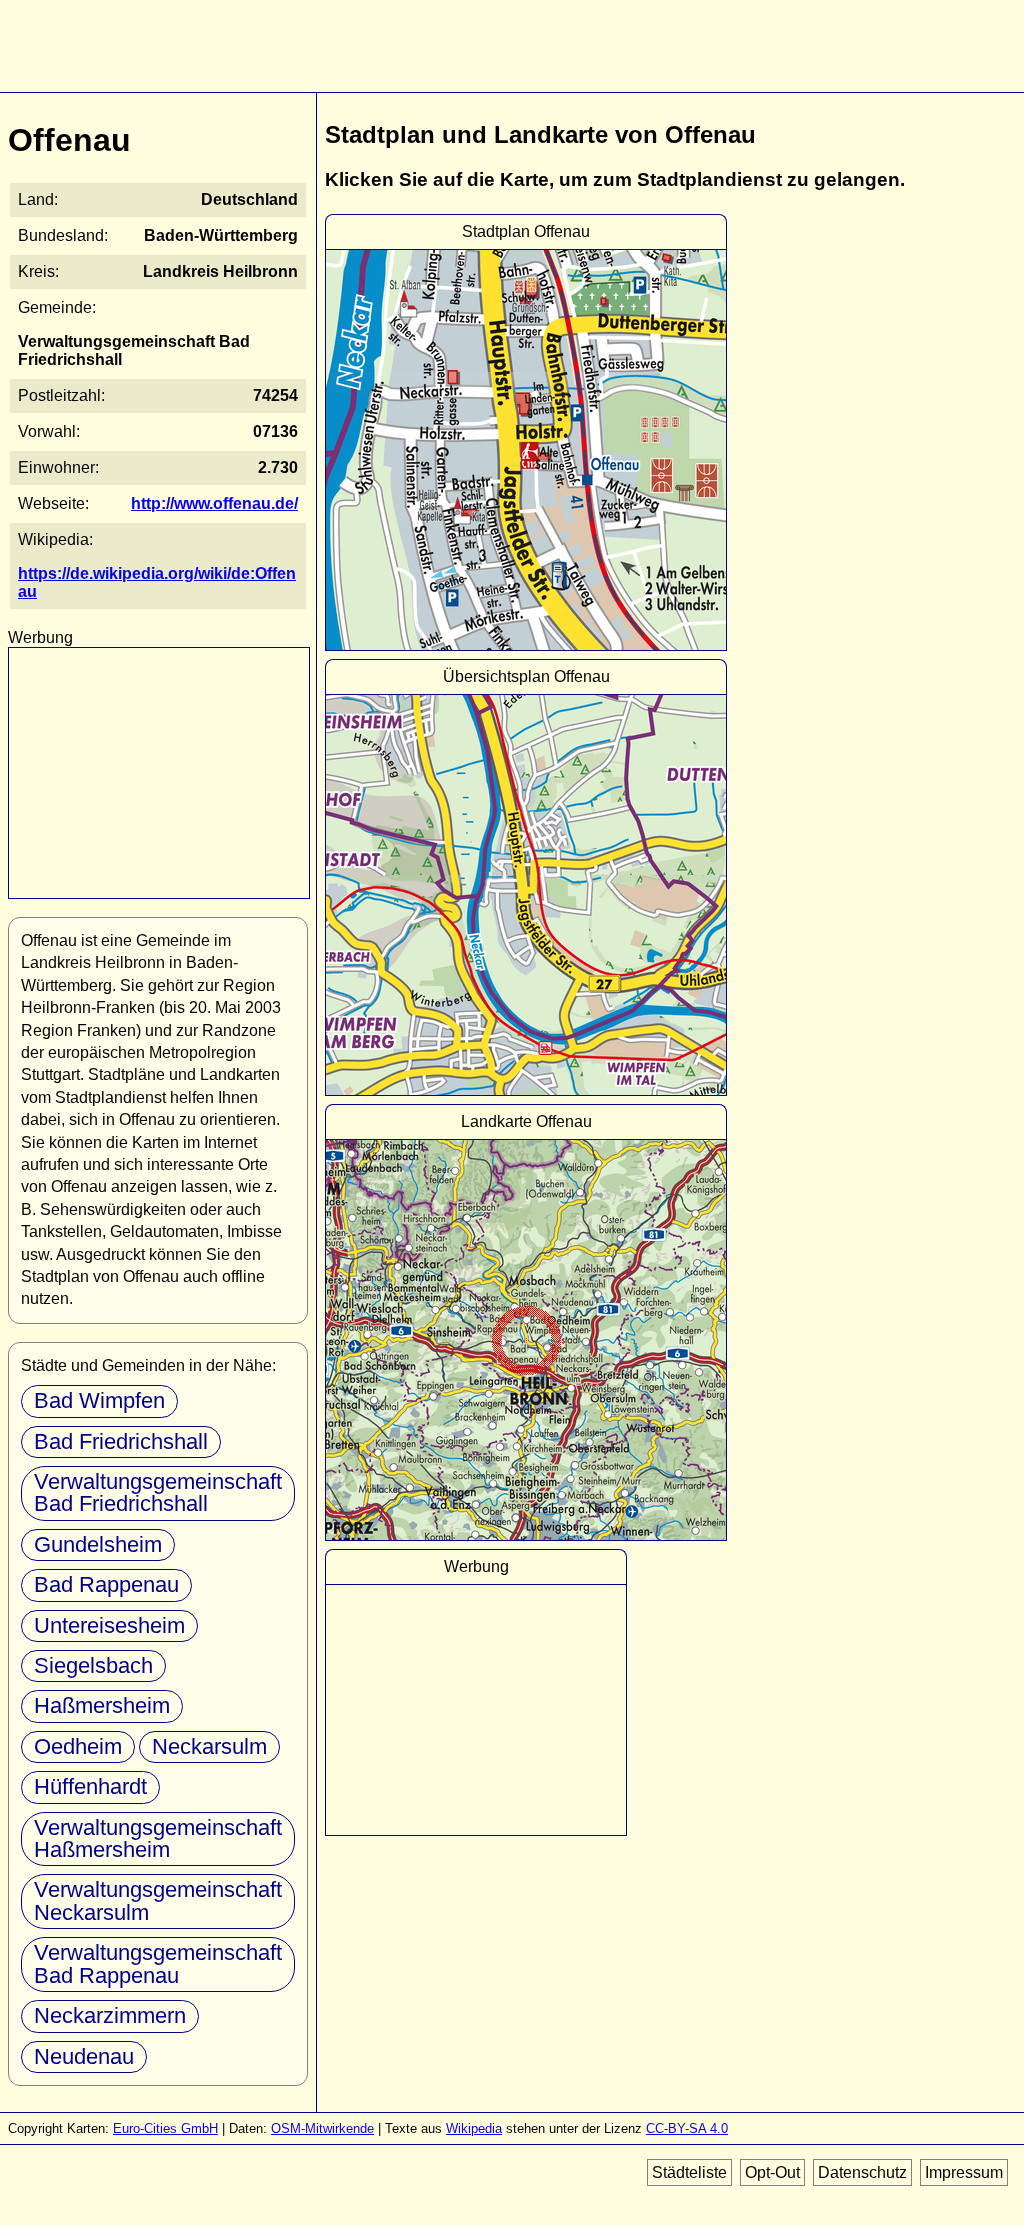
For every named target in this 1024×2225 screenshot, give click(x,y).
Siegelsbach (93, 1665)
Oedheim (78, 1746)
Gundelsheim (98, 1544)
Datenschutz (862, 2172)
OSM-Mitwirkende (322, 2128)
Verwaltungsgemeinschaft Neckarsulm (158, 1900)
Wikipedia (474, 2128)
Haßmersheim (102, 1705)
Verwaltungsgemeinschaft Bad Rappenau (158, 1963)
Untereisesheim (109, 1625)
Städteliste (689, 2172)
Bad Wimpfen (99, 1400)
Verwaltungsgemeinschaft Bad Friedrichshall (158, 1492)
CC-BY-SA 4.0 (687, 2128)
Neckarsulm (209, 1746)
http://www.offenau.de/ (214, 503)
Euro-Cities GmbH (165, 2128)
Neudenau (84, 2056)
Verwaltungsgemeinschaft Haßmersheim (158, 1838)
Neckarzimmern (110, 2015)
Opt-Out (772, 2172)
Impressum (964, 2172)
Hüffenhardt (90, 1786)
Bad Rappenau (106, 1584)
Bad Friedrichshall (121, 1441)
